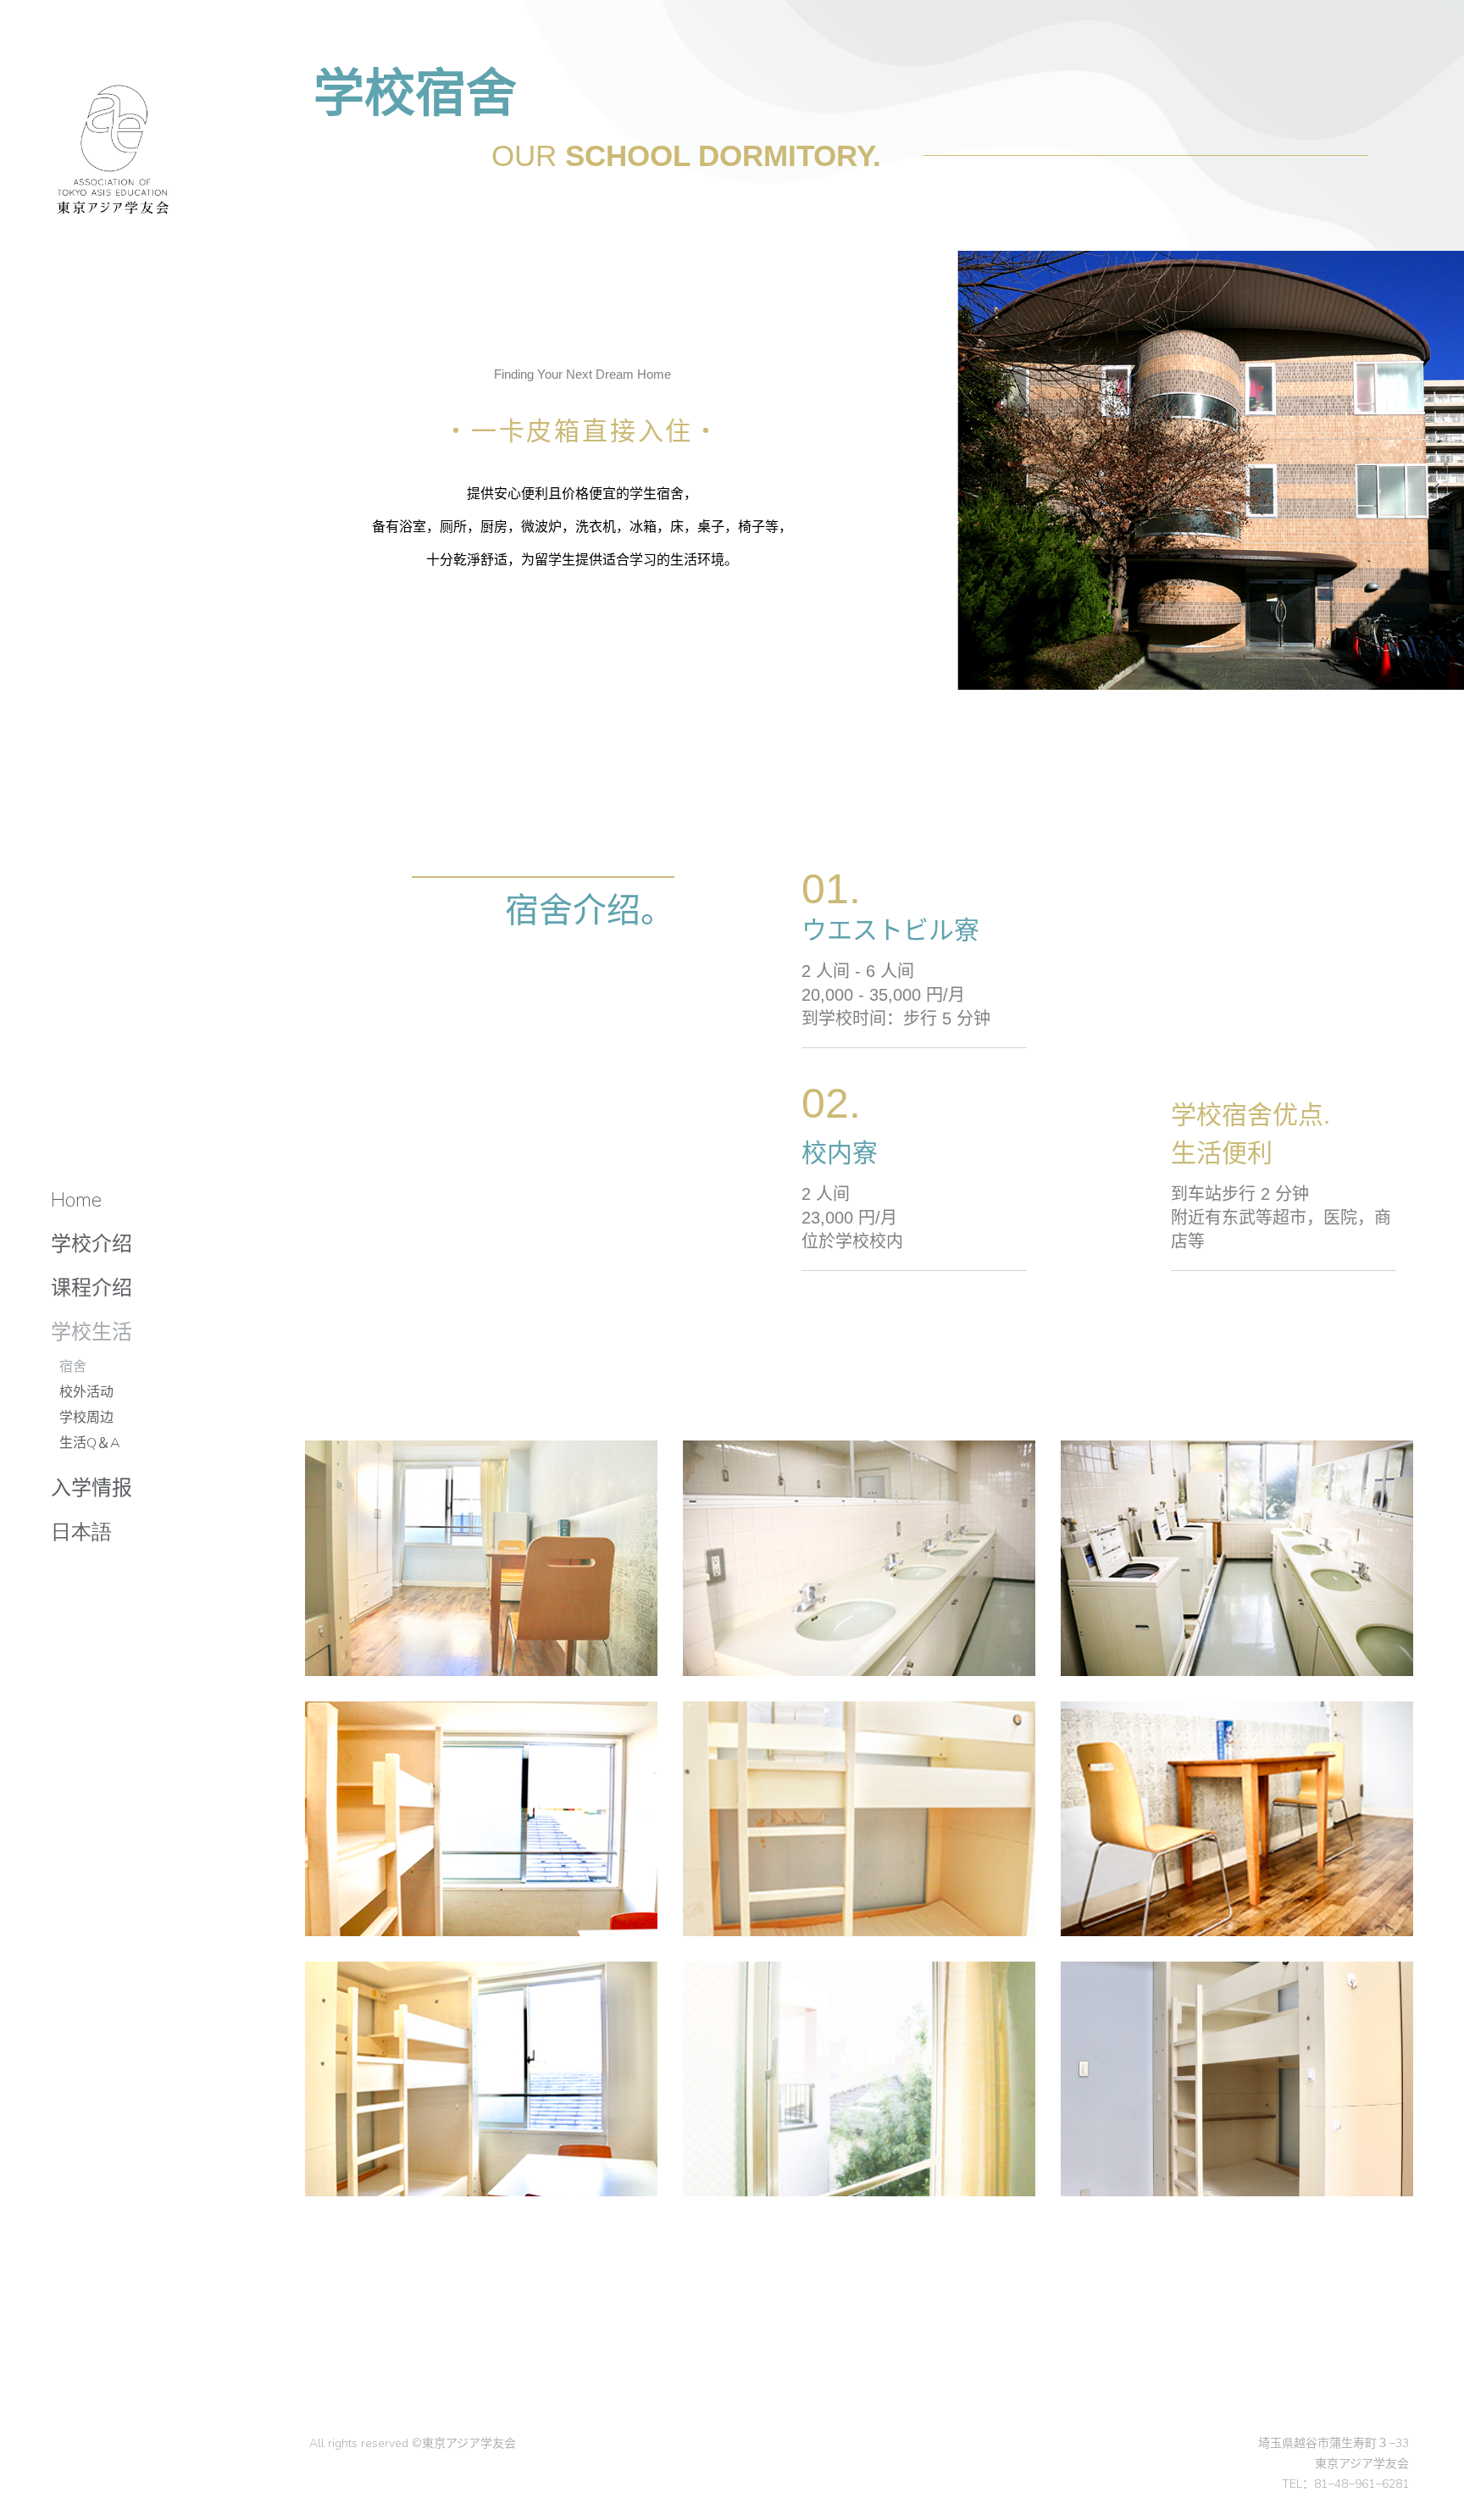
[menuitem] (76, 1200)
